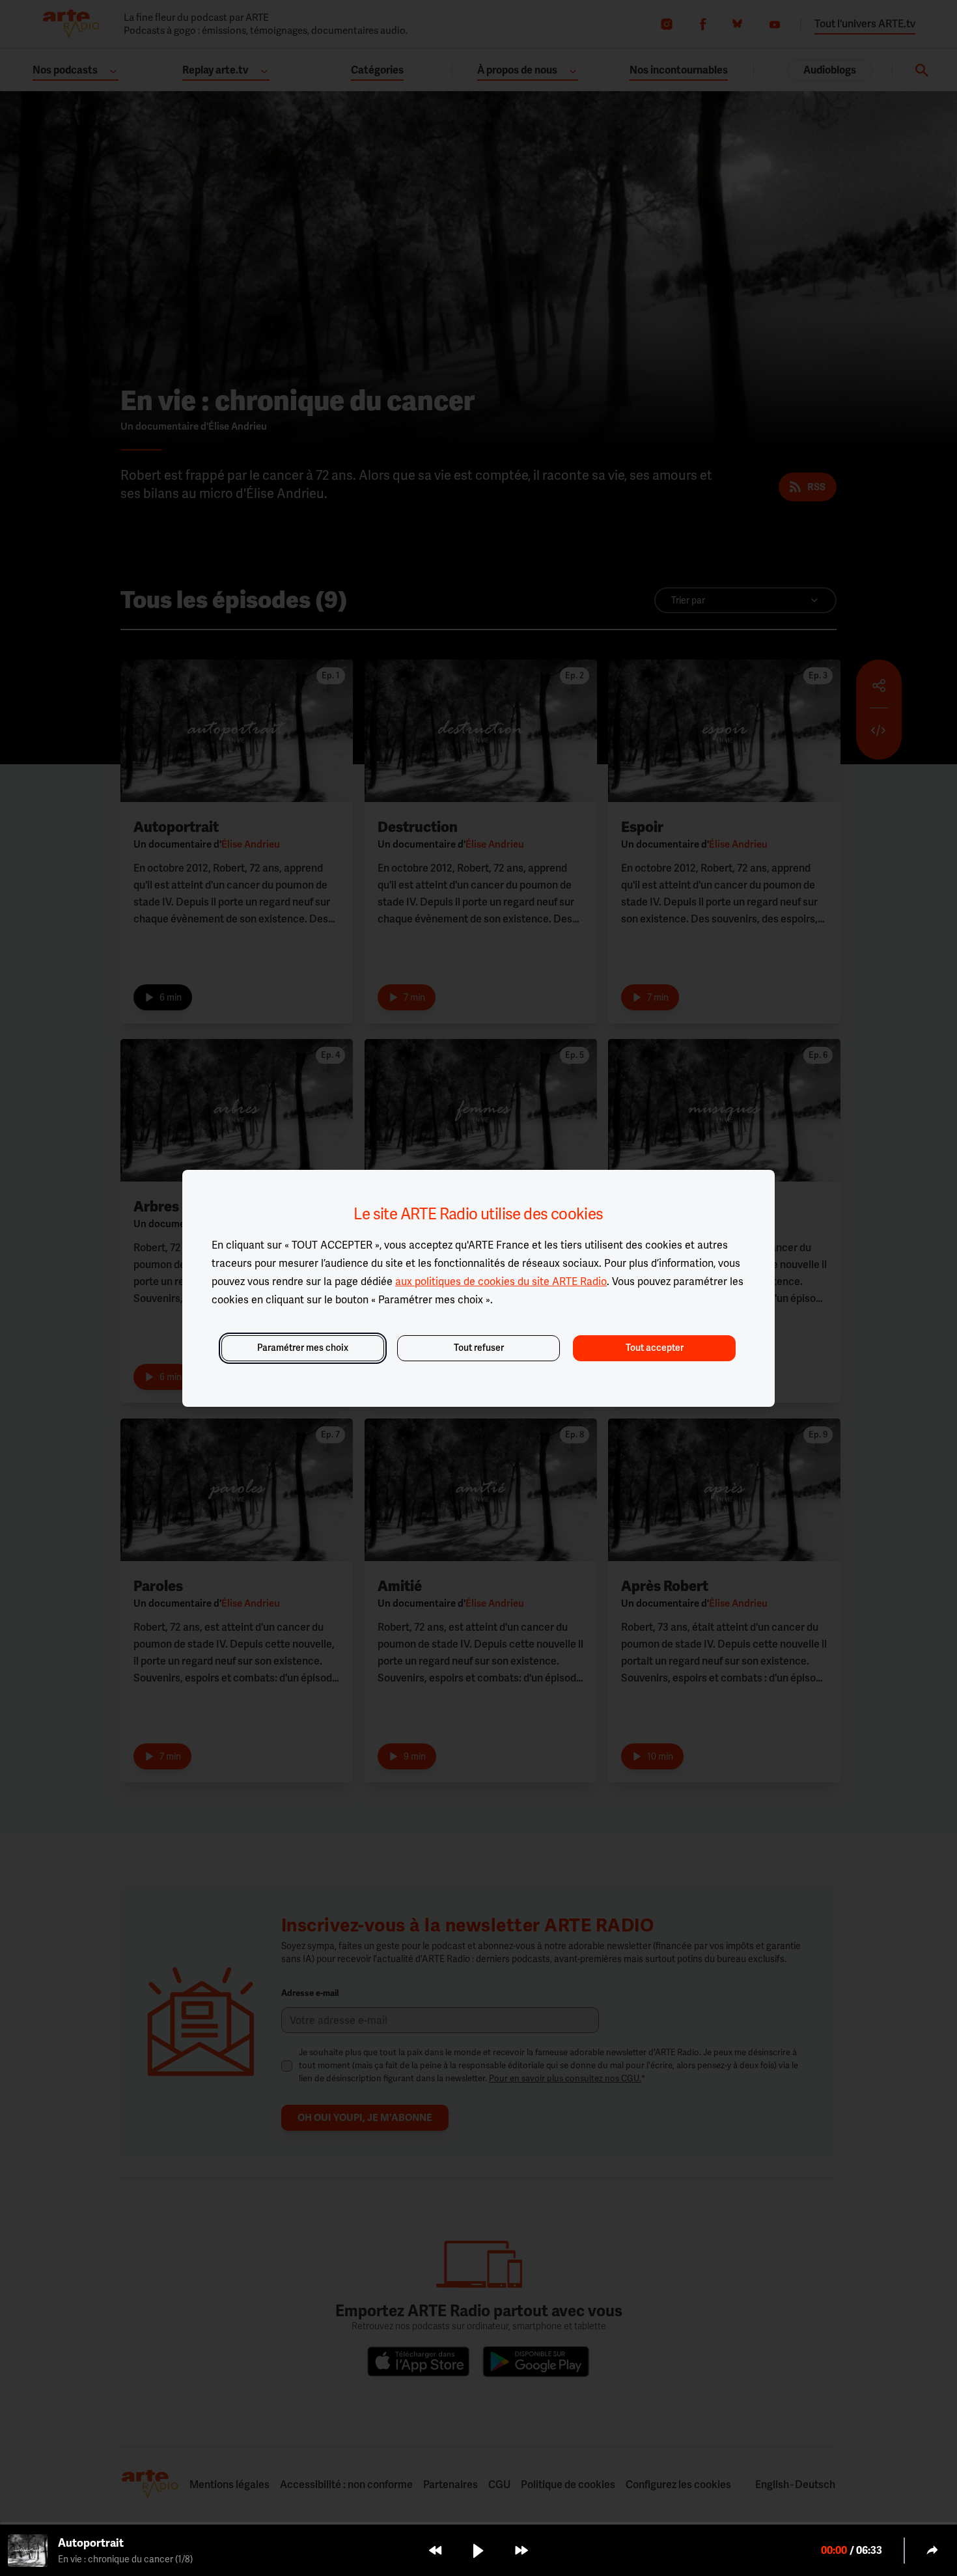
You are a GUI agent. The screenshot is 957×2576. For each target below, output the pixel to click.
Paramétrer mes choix (303, 1348)
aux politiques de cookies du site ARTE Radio (501, 1281)
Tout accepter (655, 1348)
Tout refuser (479, 1348)
